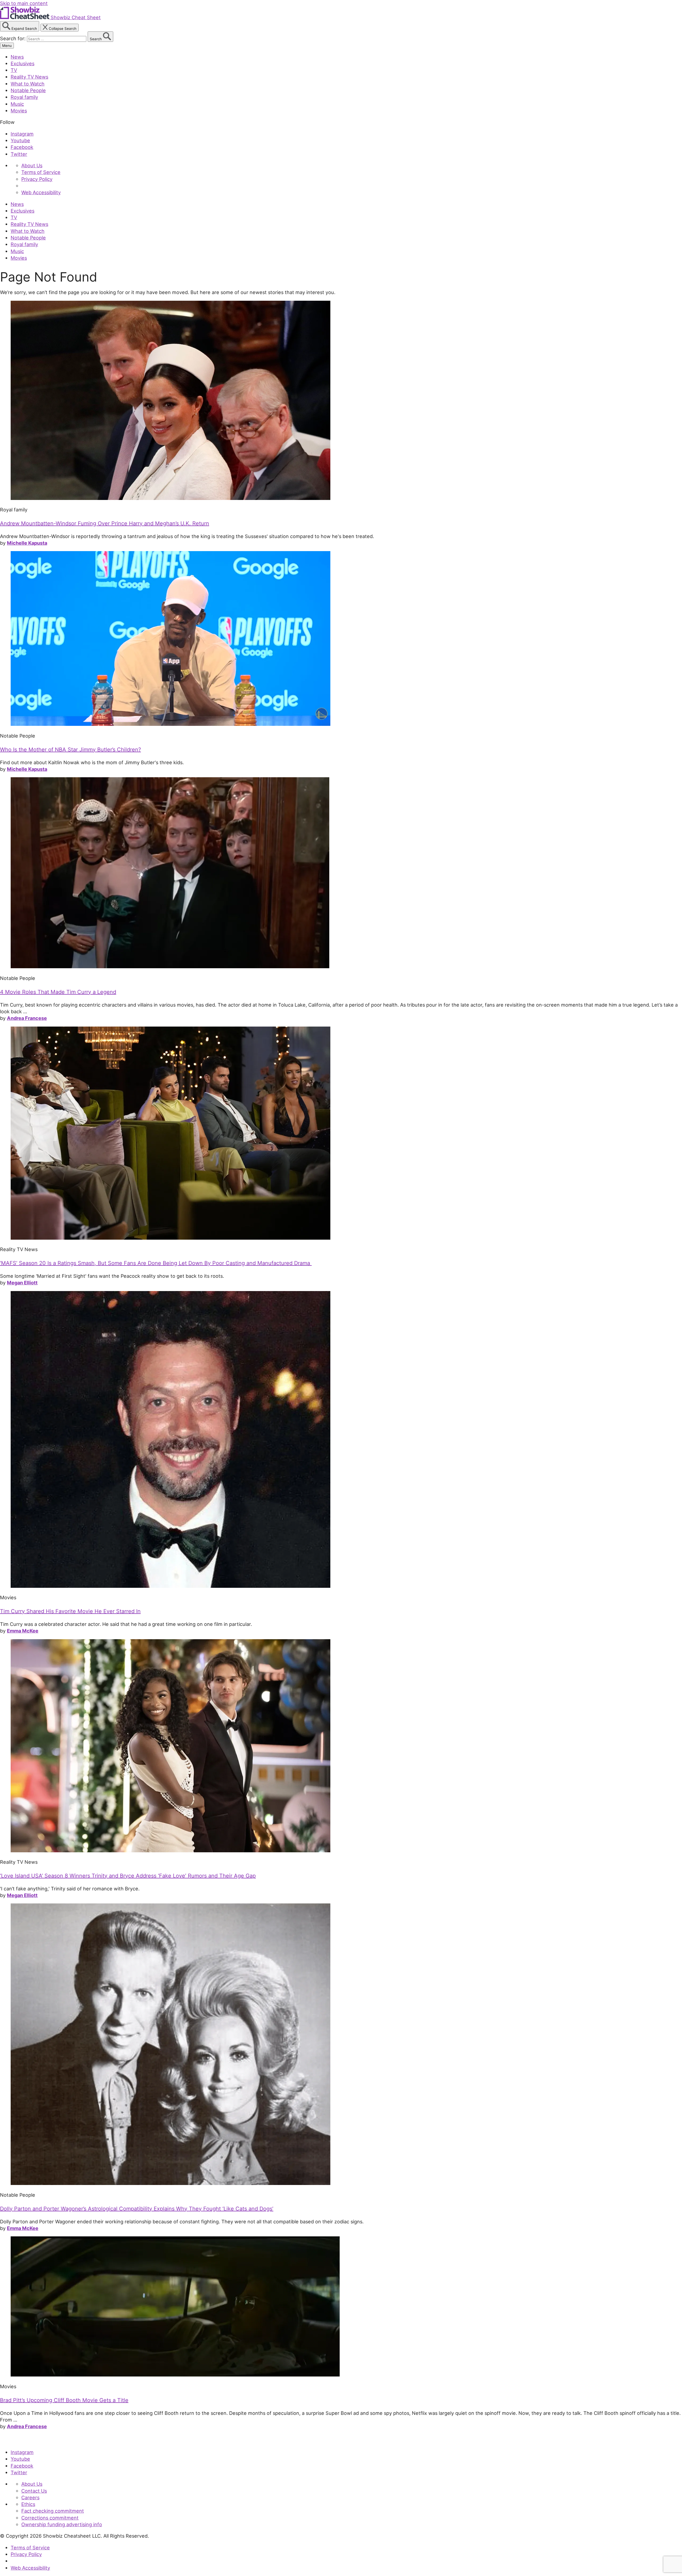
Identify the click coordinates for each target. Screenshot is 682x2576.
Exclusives (23, 63)
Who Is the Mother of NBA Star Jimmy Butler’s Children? (70, 750)
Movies (19, 111)
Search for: (13, 38)
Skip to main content (24, 3)
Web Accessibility (41, 192)
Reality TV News (29, 77)
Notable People (28, 90)
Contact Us (34, 2491)
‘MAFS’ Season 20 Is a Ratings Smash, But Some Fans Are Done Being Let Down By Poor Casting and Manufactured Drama (156, 1263)
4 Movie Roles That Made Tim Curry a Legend (58, 992)
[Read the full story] (170, 498)
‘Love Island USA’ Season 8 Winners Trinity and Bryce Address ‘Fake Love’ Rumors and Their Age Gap (128, 1876)
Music (17, 104)
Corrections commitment (50, 2518)
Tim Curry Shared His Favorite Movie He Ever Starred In (70, 1611)
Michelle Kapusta (27, 543)
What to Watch (28, 84)
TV (14, 70)
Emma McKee (23, 1631)
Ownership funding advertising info (62, 2524)
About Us (32, 165)
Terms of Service (41, 172)
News (17, 57)
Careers (30, 2497)
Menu (7, 46)
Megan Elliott (22, 1283)
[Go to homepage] (25, 2441)
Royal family (24, 97)
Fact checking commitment (53, 2511)
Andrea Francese (27, 1018)
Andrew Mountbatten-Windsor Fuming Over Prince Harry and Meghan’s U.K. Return (105, 523)
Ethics (28, 2504)
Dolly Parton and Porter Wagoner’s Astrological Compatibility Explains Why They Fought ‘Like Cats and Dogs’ (137, 2209)
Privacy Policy (37, 179)
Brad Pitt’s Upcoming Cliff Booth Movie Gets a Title (64, 2400)
